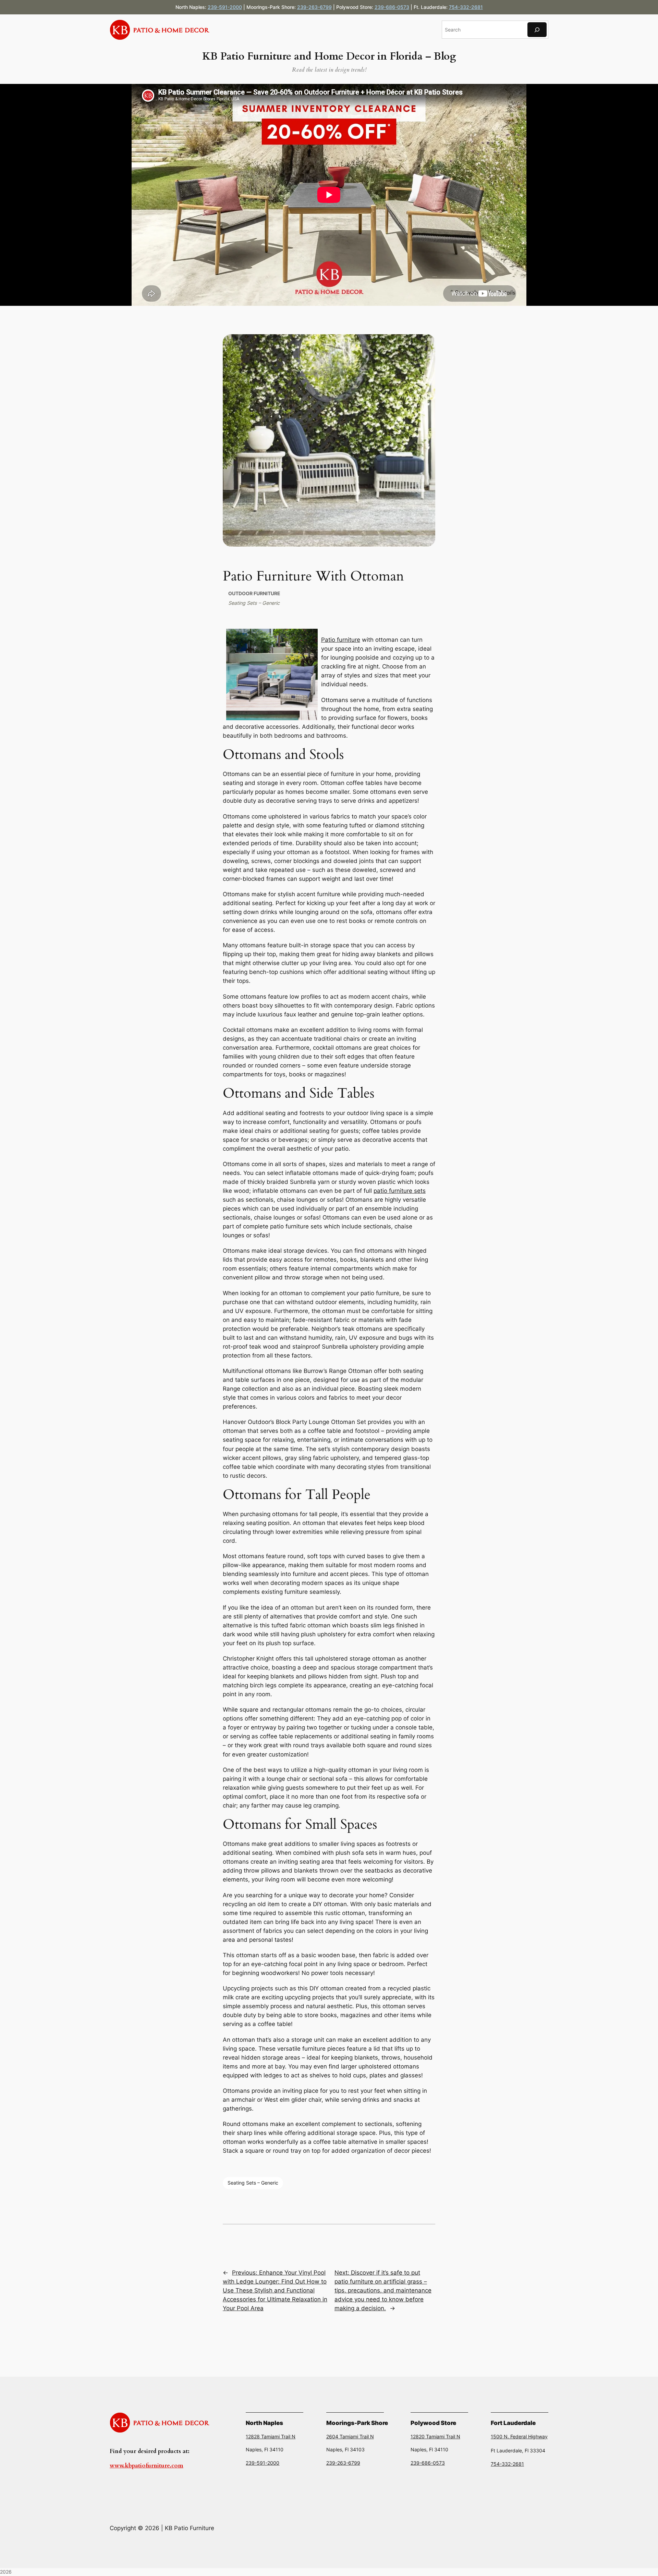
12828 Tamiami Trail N (271, 2436)
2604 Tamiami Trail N (350, 2436)
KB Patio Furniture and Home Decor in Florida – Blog (329, 57)
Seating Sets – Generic (254, 603)
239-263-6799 (314, 7)
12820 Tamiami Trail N (435, 2436)
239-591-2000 (225, 7)
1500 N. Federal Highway (519, 2436)
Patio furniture (341, 640)
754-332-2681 (466, 7)
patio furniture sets (400, 1191)
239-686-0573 (392, 7)
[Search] (537, 30)
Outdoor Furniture (254, 593)
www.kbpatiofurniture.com (147, 2466)
